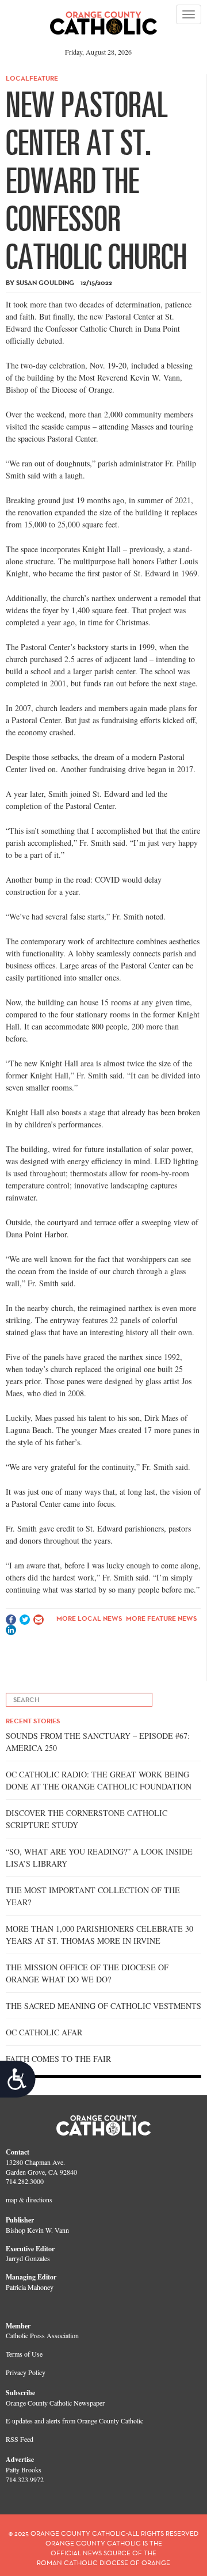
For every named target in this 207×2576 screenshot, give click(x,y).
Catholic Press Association (42, 2335)
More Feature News (161, 1618)
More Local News (89, 1618)
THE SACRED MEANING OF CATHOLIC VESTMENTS (103, 2006)
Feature (44, 78)
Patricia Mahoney (30, 2287)
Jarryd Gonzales (28, 2258)
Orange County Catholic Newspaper (55, 2403)
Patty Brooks (24, 2469)
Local (18, 78)
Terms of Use (24, 2354)
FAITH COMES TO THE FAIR (58, 2059)
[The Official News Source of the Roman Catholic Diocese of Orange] (104, 19)
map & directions (29, 2199)
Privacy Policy (26, 2372)
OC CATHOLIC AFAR (44, 2032)
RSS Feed (20, 2439)
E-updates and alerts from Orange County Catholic (74, 2421)
